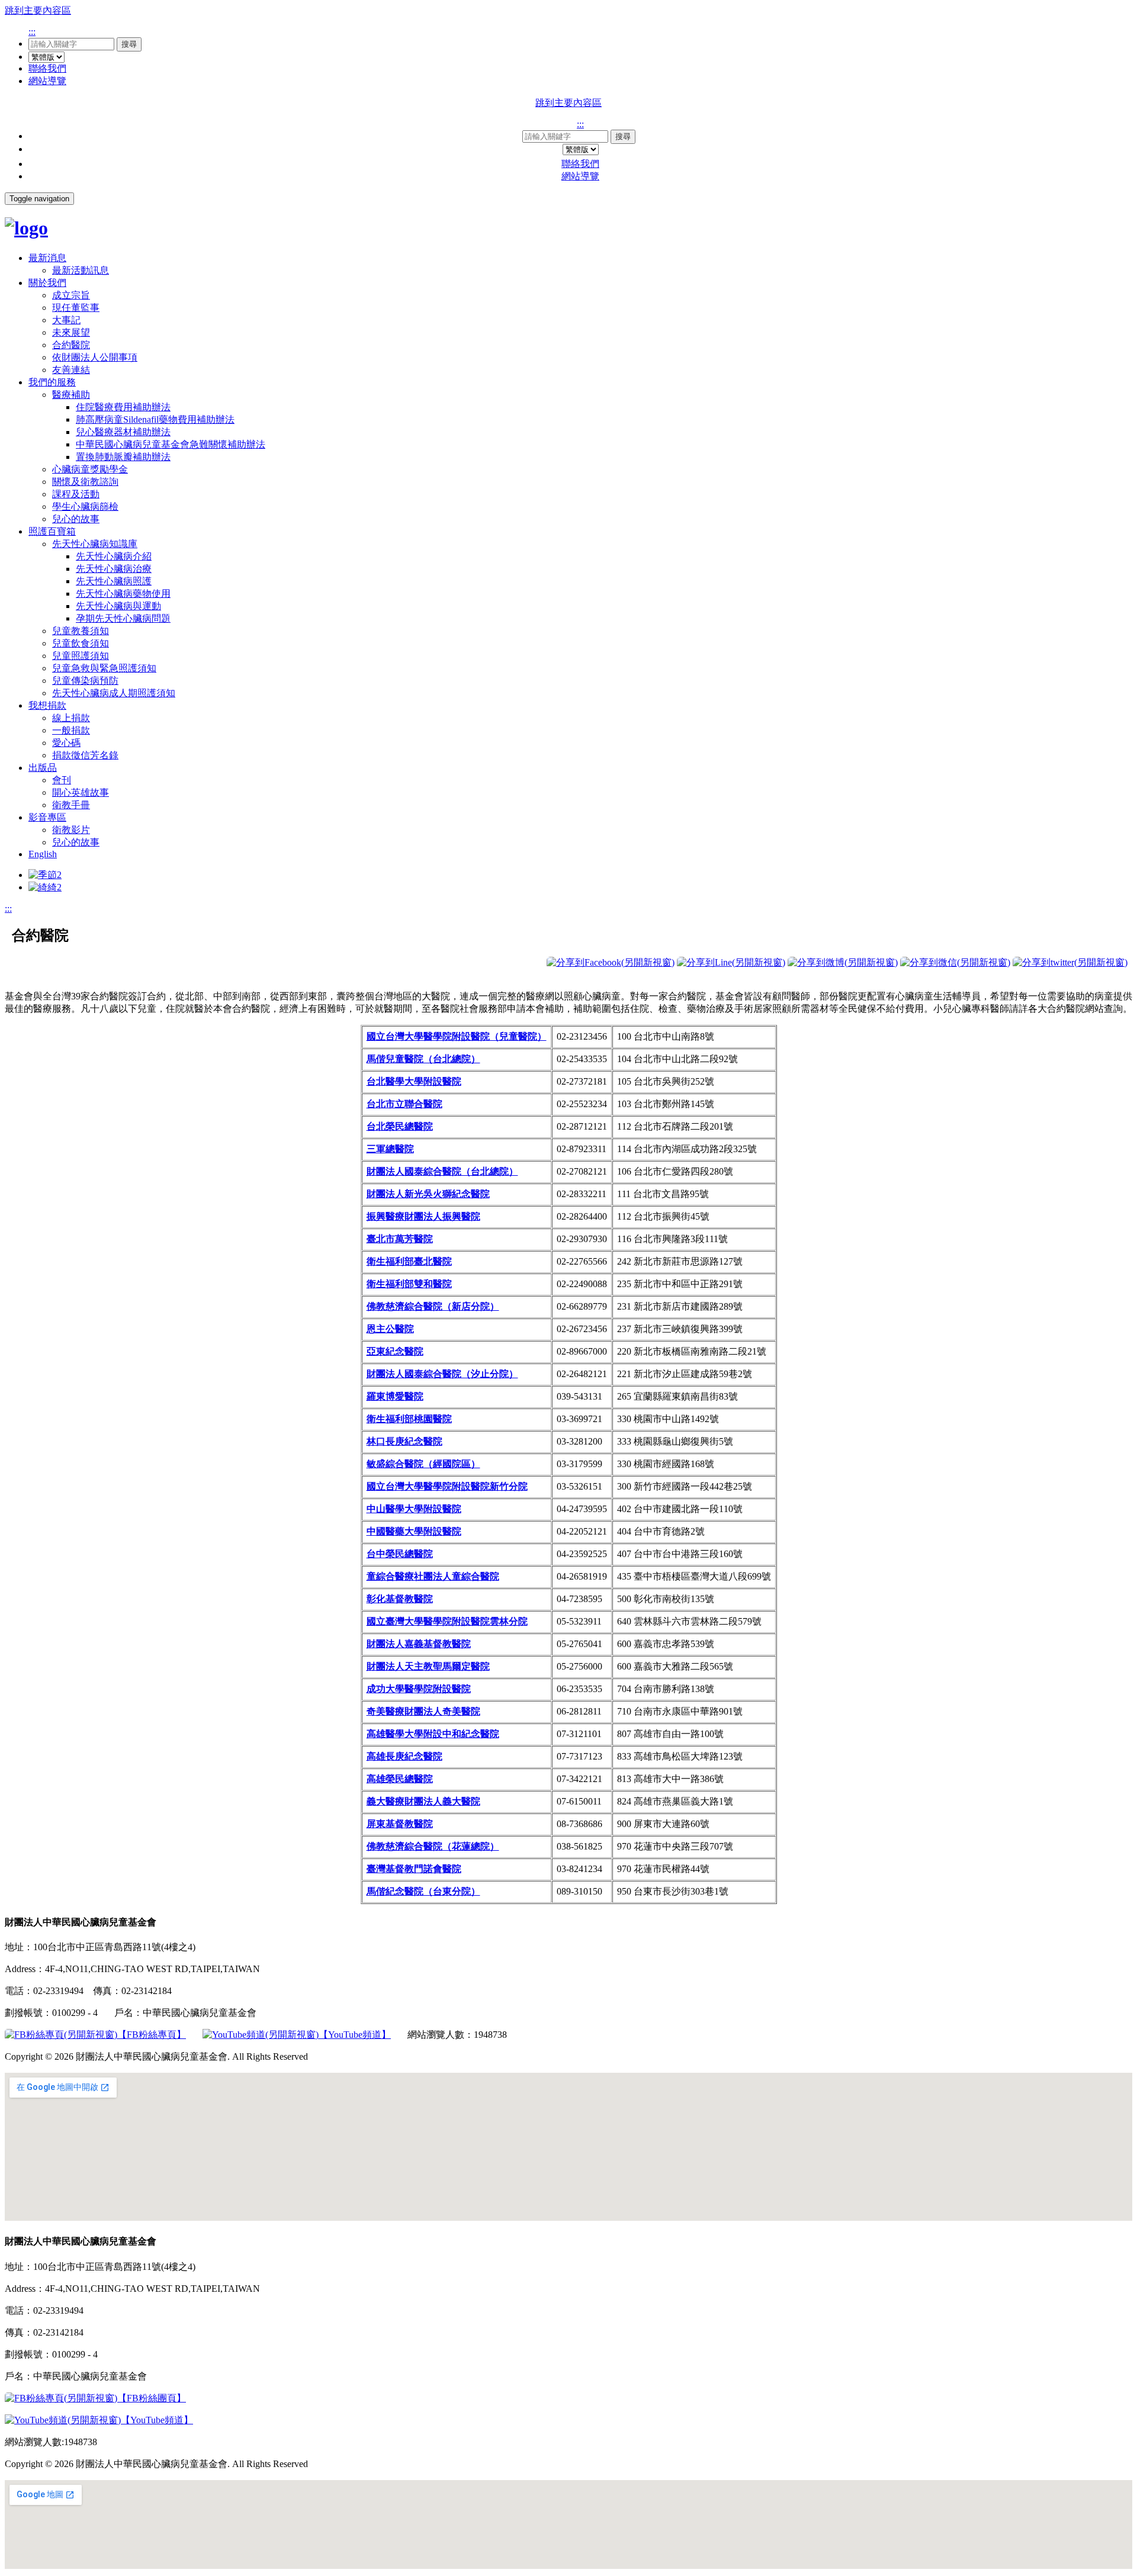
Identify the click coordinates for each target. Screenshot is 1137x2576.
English (43, 854)
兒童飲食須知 (81, 643)
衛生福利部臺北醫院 (409, 1261)
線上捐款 (71, 718)
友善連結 (71, 370)
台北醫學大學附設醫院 (414, 1081)
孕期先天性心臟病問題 (123, 618)
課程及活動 (76, 494)
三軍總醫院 (390, 1149)
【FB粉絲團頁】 (152, 2398)
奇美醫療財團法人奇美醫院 (423, 1711)
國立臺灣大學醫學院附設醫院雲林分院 (447, 1621)
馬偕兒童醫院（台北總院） (423, 1059)
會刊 (62, 780)
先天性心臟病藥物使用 (123, 594)
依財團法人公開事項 (95, 357)
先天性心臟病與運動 (118, 606)
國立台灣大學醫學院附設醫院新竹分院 (447, 1486)
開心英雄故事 (81, 792)
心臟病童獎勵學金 (90, 469)
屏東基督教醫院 (400, 1824)
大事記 (66, 320)
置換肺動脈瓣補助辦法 (123, 457)
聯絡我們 (47, 68)
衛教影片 (71, 830)
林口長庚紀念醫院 (404, 1441)
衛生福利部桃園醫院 (409, 1419)
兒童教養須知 (81, 631)
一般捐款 (71, 730)
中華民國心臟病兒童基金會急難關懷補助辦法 (171, 444)
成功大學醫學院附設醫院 (419, 1689)
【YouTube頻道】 (355, 2035)
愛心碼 (66, 743)
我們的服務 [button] (52, 382)
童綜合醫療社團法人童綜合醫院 (433, 1576)
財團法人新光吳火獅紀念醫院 (428, 1194)
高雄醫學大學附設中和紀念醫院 (433, 1734)
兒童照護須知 (81, 656)
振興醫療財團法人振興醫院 (423, 1216)
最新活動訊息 (81, 270)
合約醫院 (71, 345)
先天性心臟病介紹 (114, 556)
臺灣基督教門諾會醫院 (414, 1869)
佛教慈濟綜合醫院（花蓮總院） (433, 1846)
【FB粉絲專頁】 (152, 2035)
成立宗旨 (71, 295)
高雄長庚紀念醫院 (404, 1756)
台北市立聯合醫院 (404, 1104)
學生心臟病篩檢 (85, 506)
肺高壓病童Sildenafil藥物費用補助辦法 (155, 419)
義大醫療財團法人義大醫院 (423, 1801)
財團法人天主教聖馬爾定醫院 (428, 1666)
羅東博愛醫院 (395, 1396)
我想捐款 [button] (47, 705)
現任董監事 (76, 308)
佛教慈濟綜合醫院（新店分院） (433, 1306)
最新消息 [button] (47, 258)
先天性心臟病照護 (114, 581)
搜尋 (129, 44)
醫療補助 (71, 395)
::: (32, 32)
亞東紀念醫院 (395, 1351)
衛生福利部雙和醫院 (409, 1284)
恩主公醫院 (390, 1329)
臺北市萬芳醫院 (400, 1239)
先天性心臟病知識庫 (95, 544)
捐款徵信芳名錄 (85, 755)
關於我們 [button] (47, 283)
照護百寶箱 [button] (52, 531)
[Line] (731, 962)
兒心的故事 (76, 519)
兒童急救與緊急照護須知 (104, 668)
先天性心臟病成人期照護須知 (114, 693)
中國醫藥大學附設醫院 (414, 1531)
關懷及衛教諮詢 (85, 482)
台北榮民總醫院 (400, 1126)
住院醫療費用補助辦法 (123, 407)
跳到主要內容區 (38, 10)
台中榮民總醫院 (400, 1554)
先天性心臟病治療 (114, 569)
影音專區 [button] (47, 817)
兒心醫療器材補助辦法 (123, 432)
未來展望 (71, 332)
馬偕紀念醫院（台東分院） (423, 1891)
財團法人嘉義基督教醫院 (419, 1644)
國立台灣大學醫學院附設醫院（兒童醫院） (457, 1036)
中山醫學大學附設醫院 (414, 1509)
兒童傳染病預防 (85, 681)
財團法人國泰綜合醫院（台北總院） (442, 1171)
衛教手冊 (71, 805)
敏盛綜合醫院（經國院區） (423, 1464)
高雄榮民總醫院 (400, 1779)
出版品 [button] (43, 768)
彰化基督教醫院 (400, 1599)
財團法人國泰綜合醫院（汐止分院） (442, 1374)
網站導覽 (47, 81)
